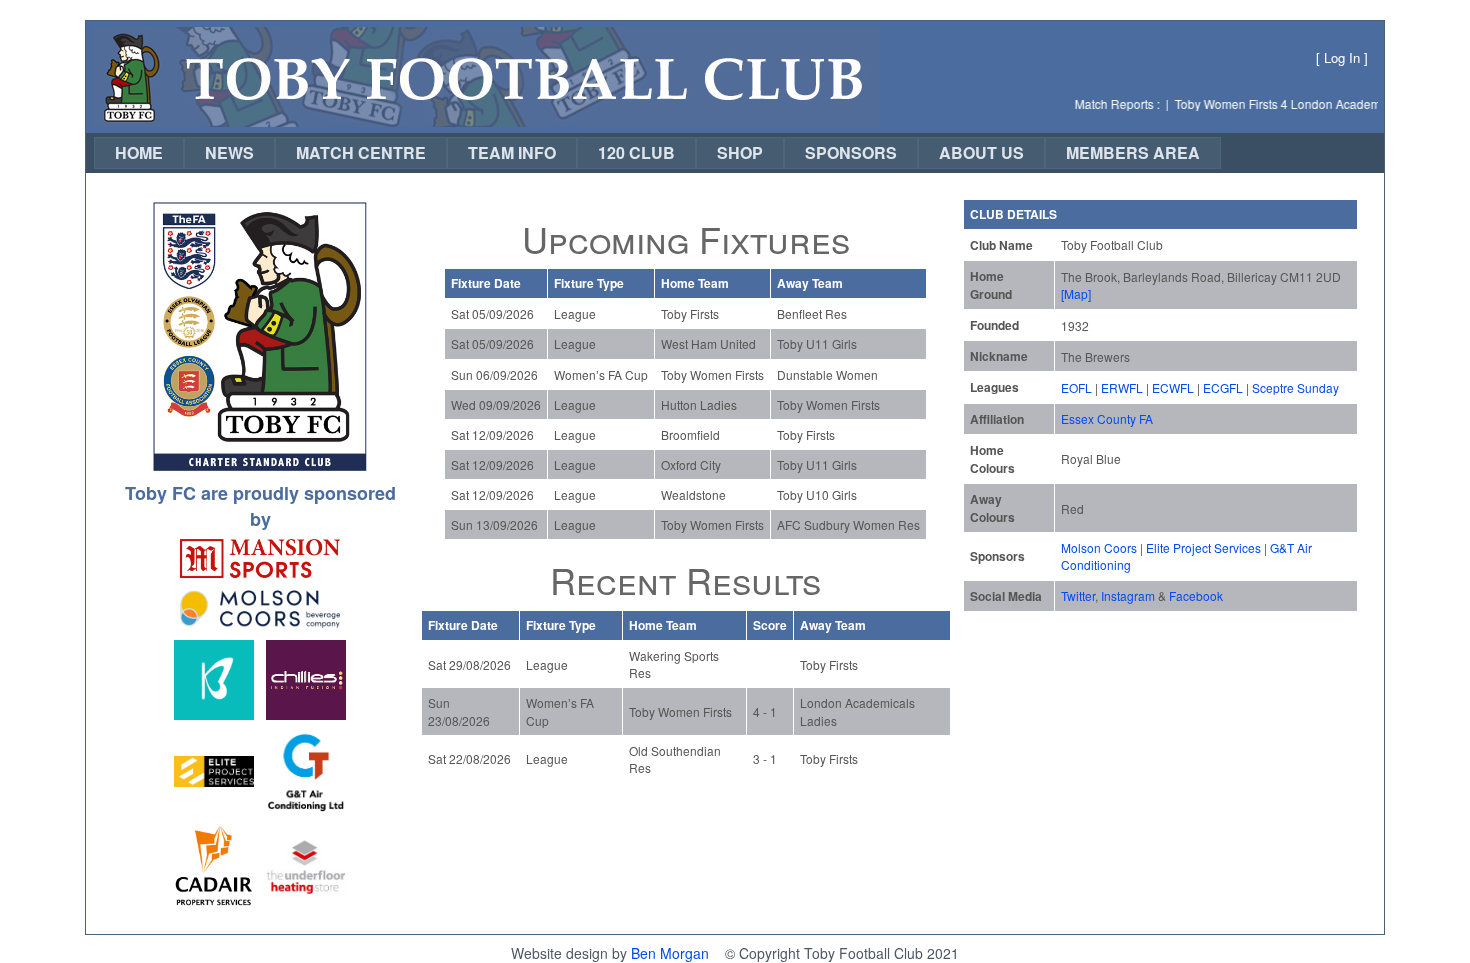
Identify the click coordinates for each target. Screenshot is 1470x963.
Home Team (695, 283)
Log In (1342, 57)
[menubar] (657, 153)
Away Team (810, 283)
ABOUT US (981, 152)
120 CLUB (636, 152)
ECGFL (1223, 387)
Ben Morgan (670, 953)
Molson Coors (1099, 547)
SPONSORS (851, 152)
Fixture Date (486, 283)
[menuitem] (139, 153)
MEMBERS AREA (1133, 152)
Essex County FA (1107, 418)
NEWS (229, 152)
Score (770, 625)
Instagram (1128, 595)
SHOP (740, 152)
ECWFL (1173, 387)
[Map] (1076, 293)
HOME (139, 152)
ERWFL (1122, 387)
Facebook (1196, 595)
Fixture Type (589, 283)
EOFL (1076, 387)
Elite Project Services (1203, 547)
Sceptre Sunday (1295, 387)
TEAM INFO (512, 152)
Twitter (1078, 595)
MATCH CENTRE (361, 152)
